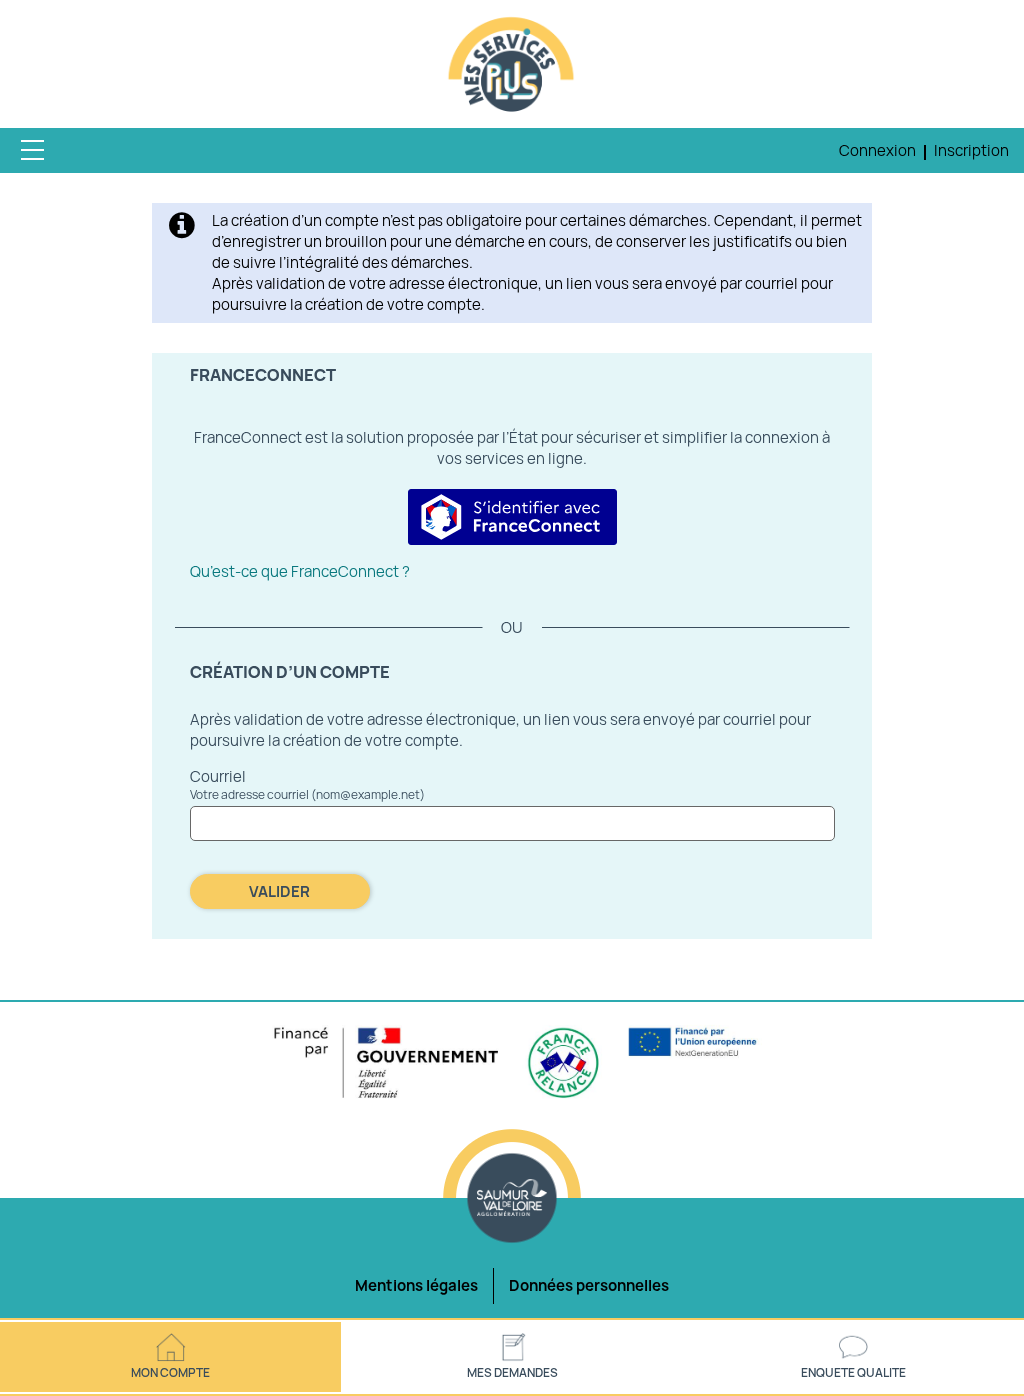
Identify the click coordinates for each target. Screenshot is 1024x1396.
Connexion (877, 150)
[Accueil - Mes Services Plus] (512, 65)
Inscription (971, 150)
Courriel (218, 776)
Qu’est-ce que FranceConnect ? (300, 571)
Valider (279, 891)
